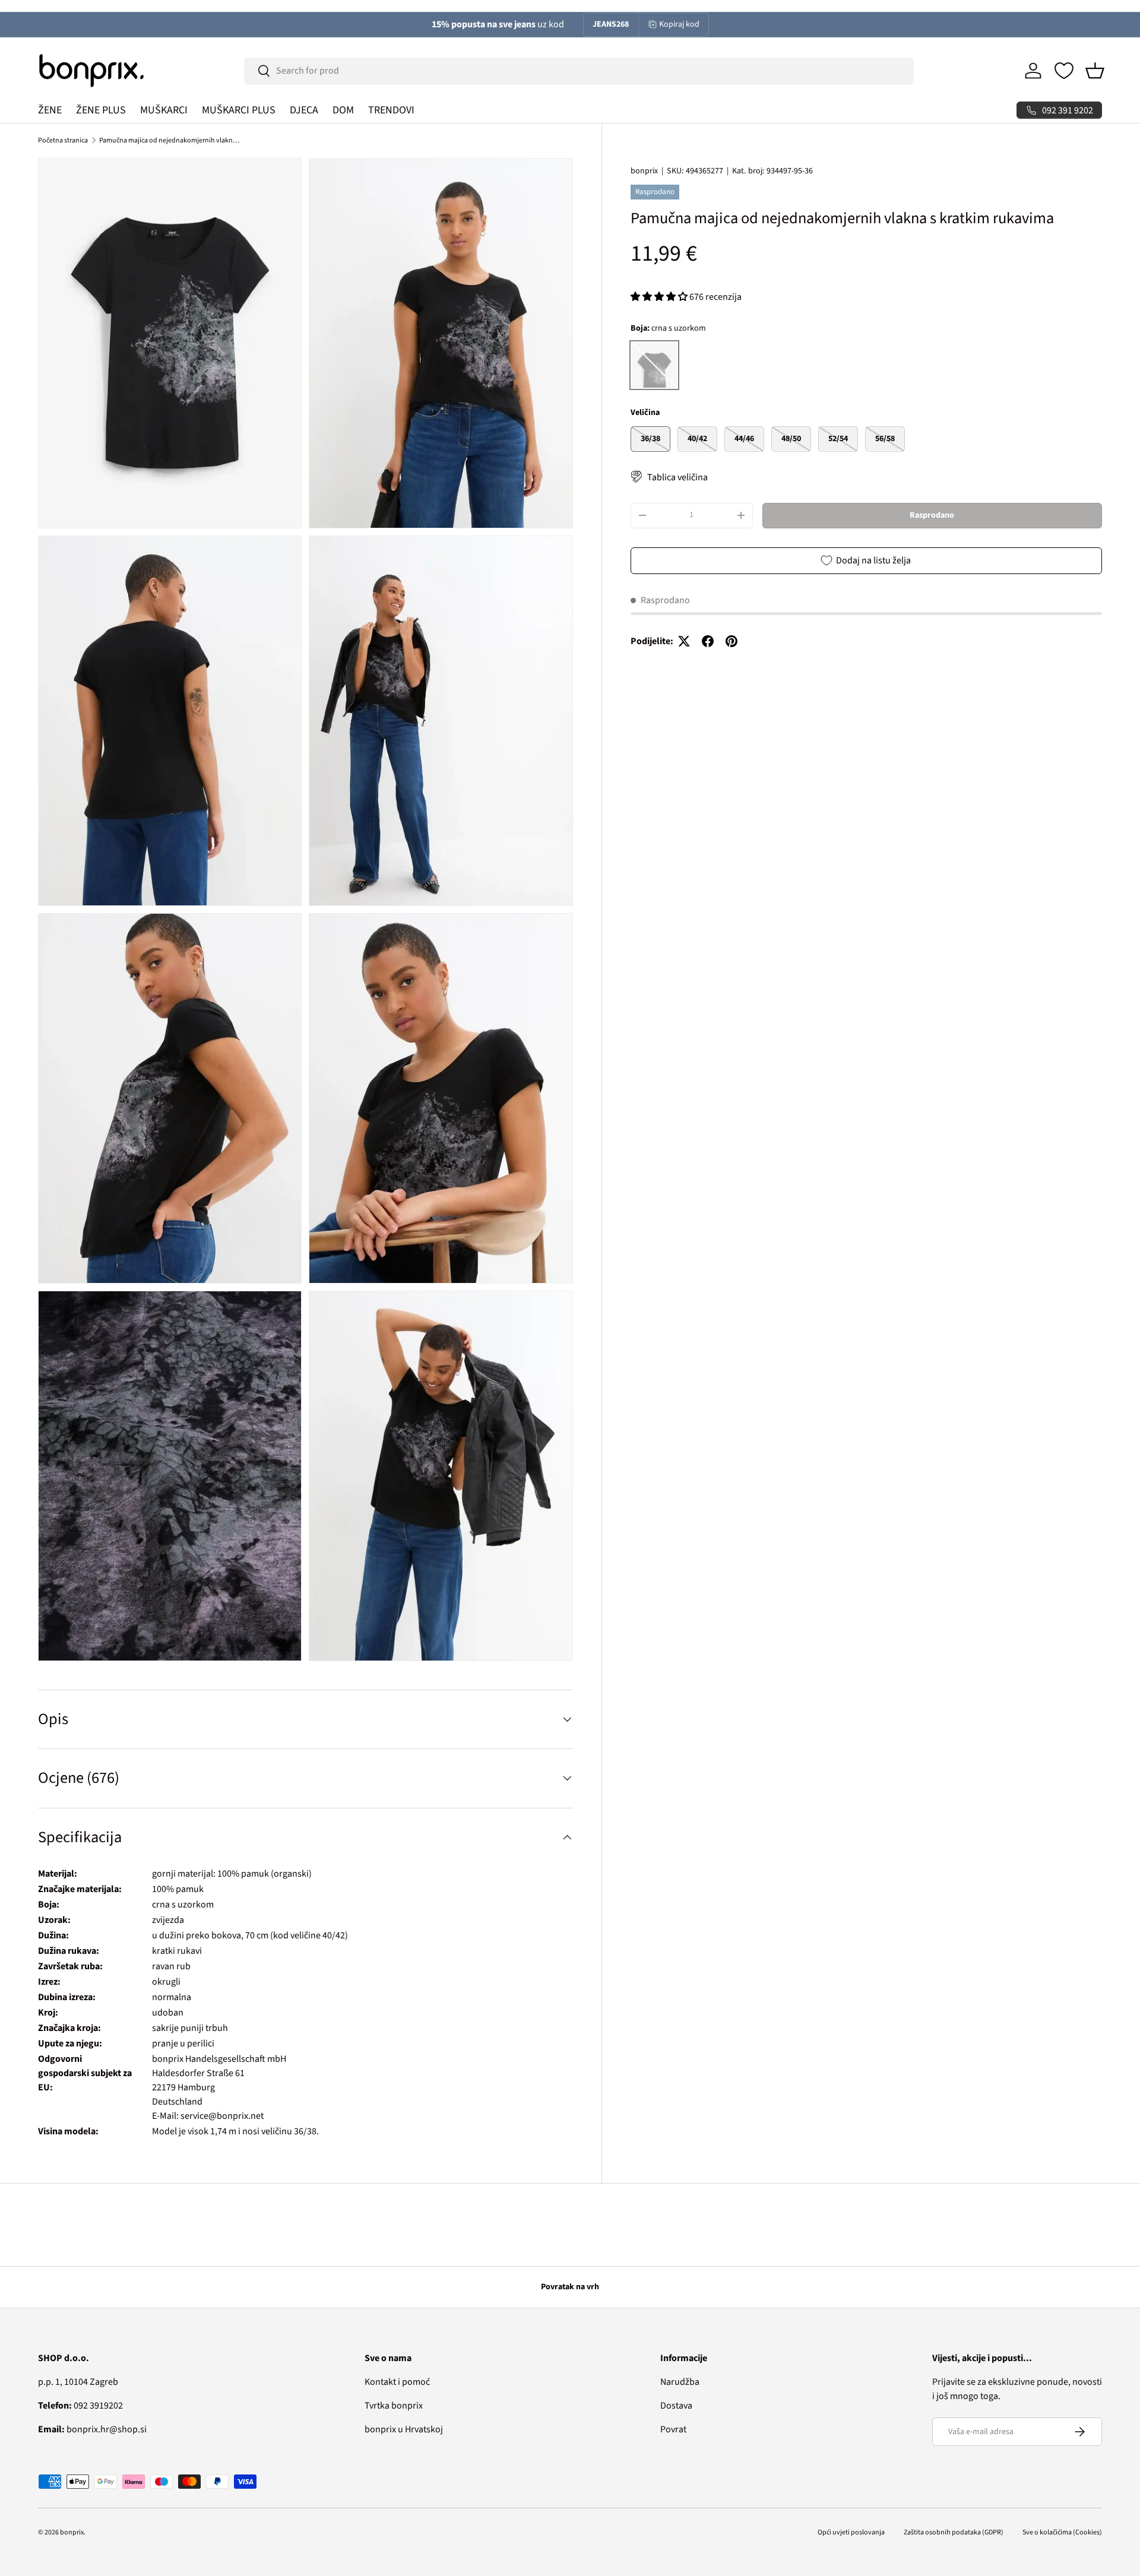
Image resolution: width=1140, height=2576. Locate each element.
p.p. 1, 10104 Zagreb (78, 2382)
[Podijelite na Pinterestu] (731, 641)
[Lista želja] (1064, 71)
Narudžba (680, 2382)
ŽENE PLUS (101, 110)
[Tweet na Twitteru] (684, 641)
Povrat (673, 2429)
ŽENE (50, 110)
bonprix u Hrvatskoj (404, 2429)
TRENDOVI (391, 110)
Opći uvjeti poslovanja (851, 2532)
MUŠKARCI (164, 110)
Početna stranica (63, 140)
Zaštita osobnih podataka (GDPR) (954, 2532)
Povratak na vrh (570, 2287)
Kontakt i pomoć (397, 2382)
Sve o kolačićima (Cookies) (1062, 2532)
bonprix (644, 171)
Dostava (676, 2406)
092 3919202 (80, 2406)
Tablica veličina (677, 477)
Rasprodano (932, 515)
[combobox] (579, 71)
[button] (1095, 71)
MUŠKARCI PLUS (239, 110)
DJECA (304, 110)
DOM (343, 110)
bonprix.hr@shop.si (92, 2429)
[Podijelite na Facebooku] (708, 641)
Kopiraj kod (679, 24)
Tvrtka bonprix (394, 2406)
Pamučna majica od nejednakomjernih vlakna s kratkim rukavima (170, 140)
